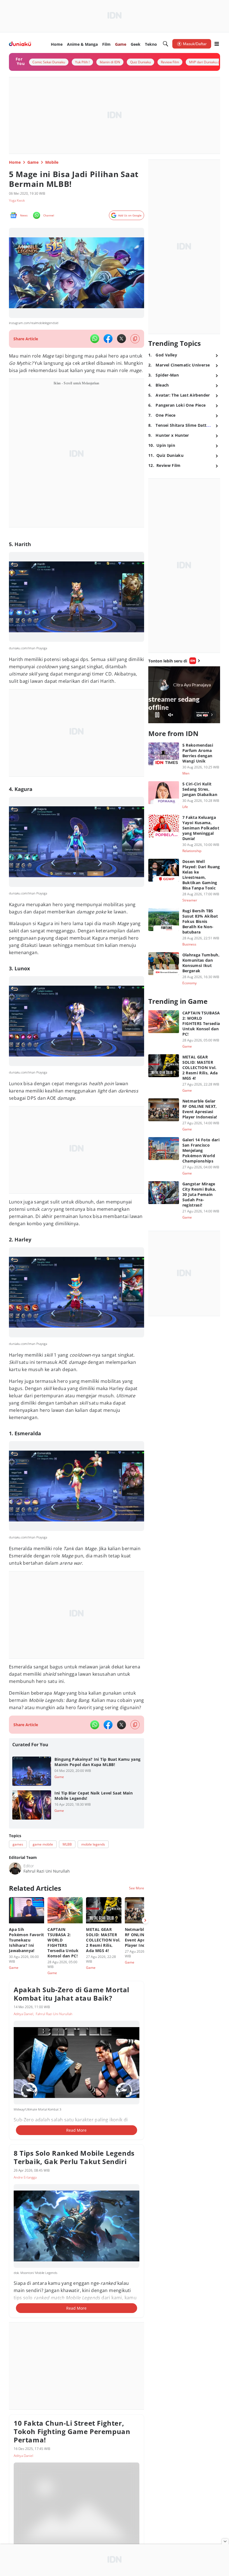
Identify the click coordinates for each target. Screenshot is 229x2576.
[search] (166, 44)
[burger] (217, 44)
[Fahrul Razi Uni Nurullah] (15, 1868)
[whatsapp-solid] (95, 339)
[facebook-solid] (108, 339)
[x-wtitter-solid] (121, 339)
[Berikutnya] (145, 1920)
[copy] (135, 339)
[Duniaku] (20, 44)
